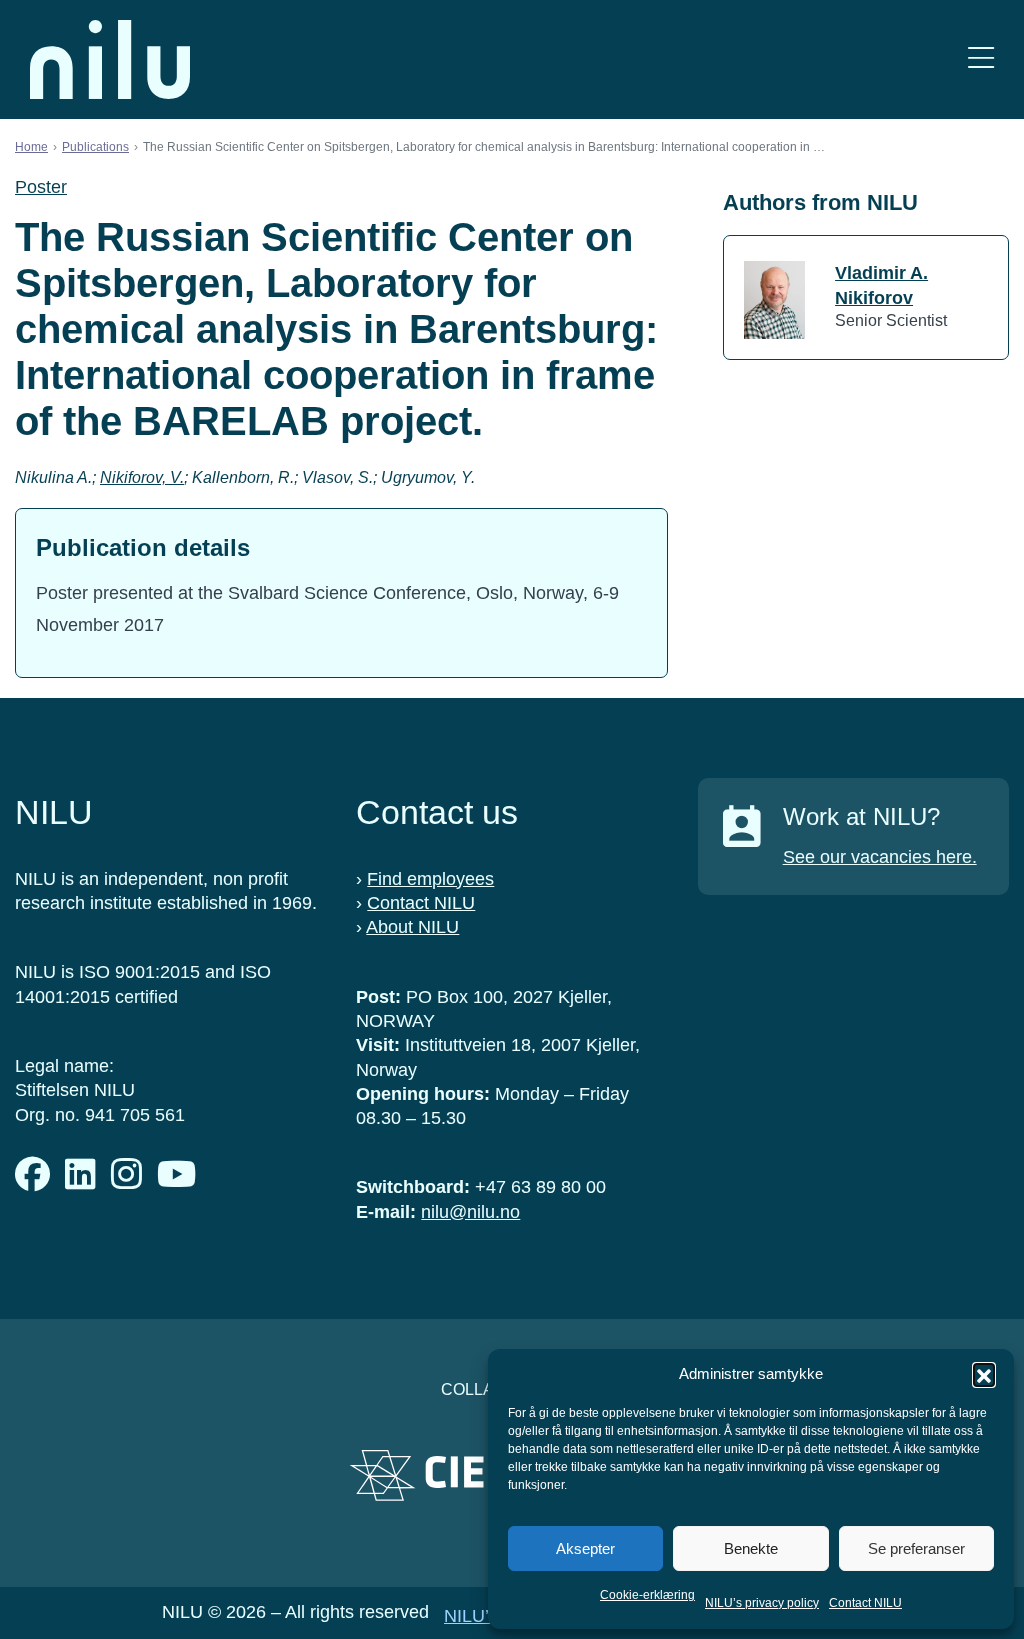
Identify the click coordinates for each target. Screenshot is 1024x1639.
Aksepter (585, 1548)
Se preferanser (916, 1548)
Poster (41, 187)
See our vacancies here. (880, 857)
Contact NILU (865, 1603)
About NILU (412, 927)
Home (31, 147)
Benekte (751, 1548)
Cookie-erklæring (647, 1595)
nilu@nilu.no (470, 1212)
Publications (95, 147)
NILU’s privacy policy (762, 1603)
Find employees (430, 879)
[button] (984, 1374)
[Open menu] (981, 59)
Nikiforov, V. (142, 477)
